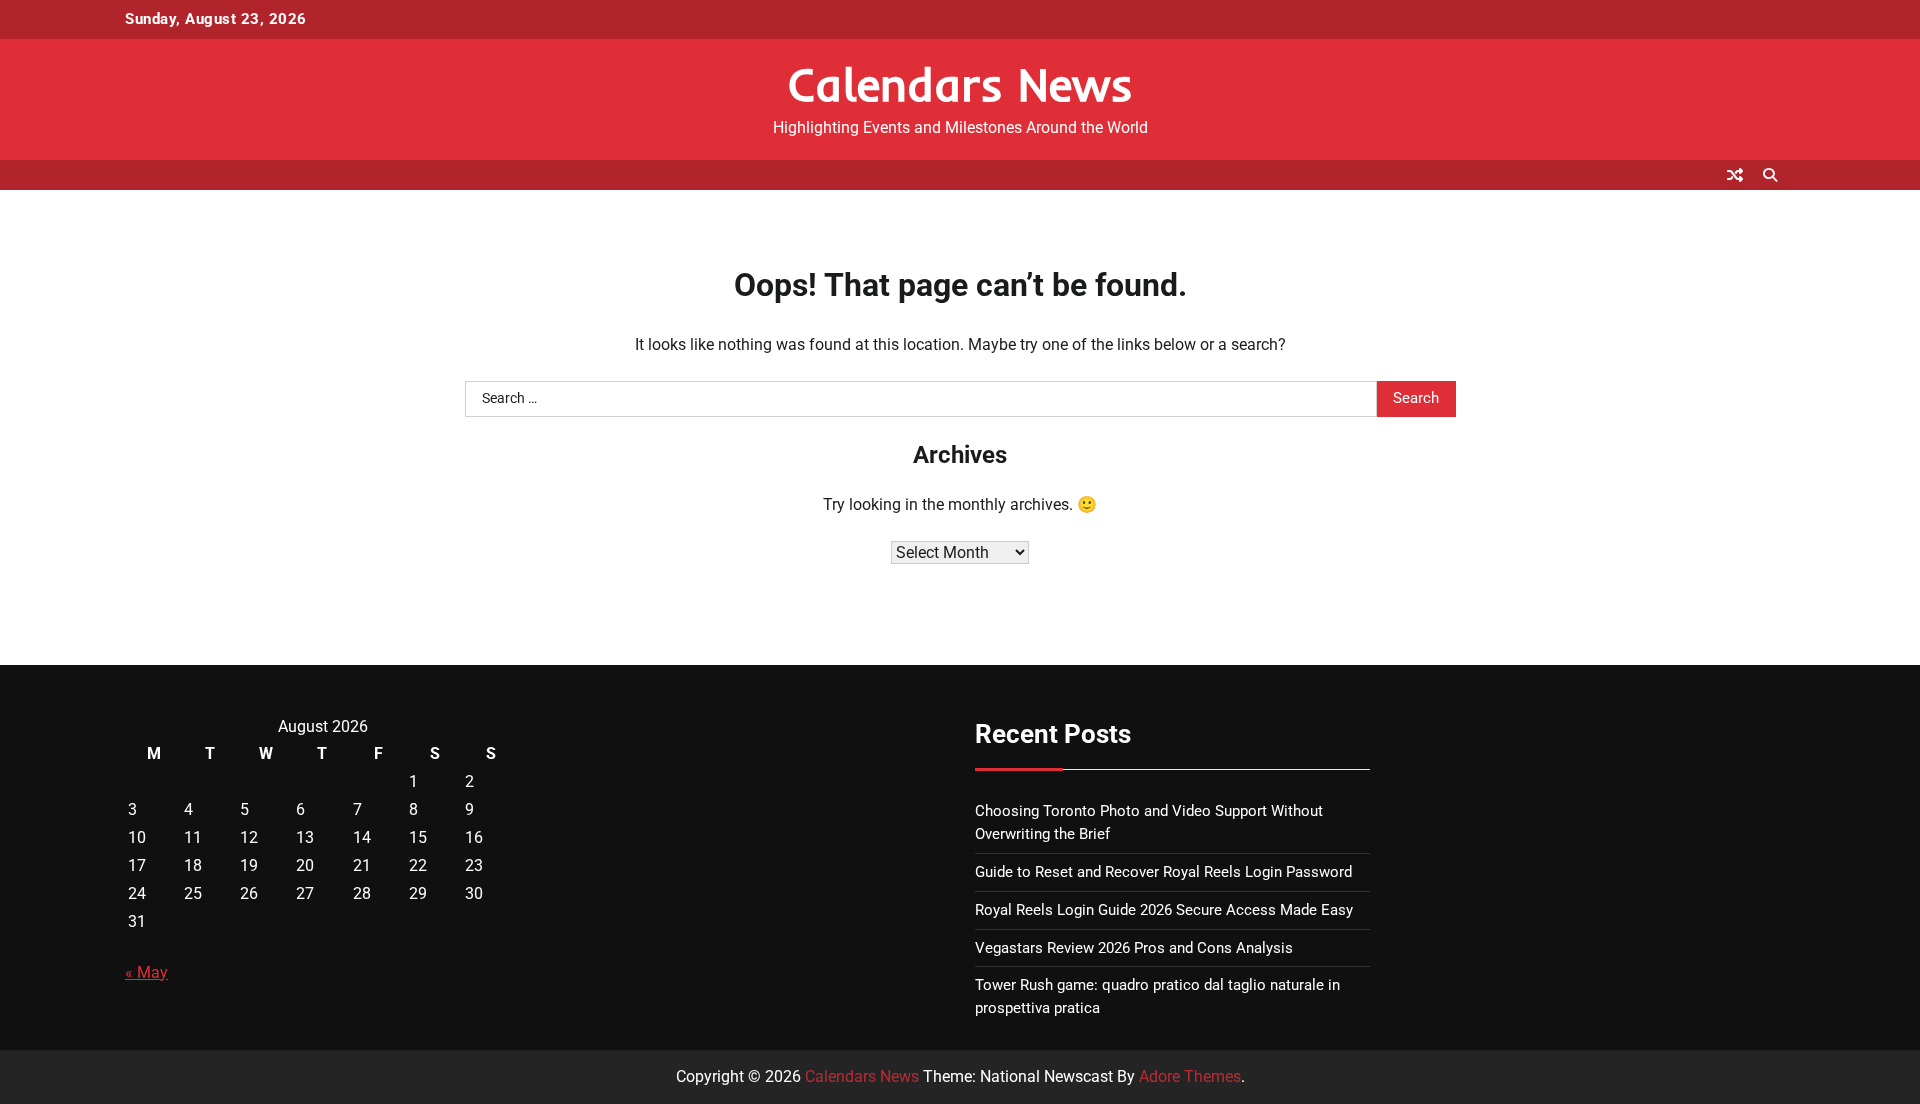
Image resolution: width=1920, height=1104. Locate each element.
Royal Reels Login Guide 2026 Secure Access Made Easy (1164, 910)
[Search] (1770, 175)
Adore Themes (1190, 1076)
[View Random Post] (1735, 175)
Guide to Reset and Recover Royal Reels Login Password (1163, 872)
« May (146, 972)
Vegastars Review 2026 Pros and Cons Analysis (1134, 948)
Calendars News (960, 84)
